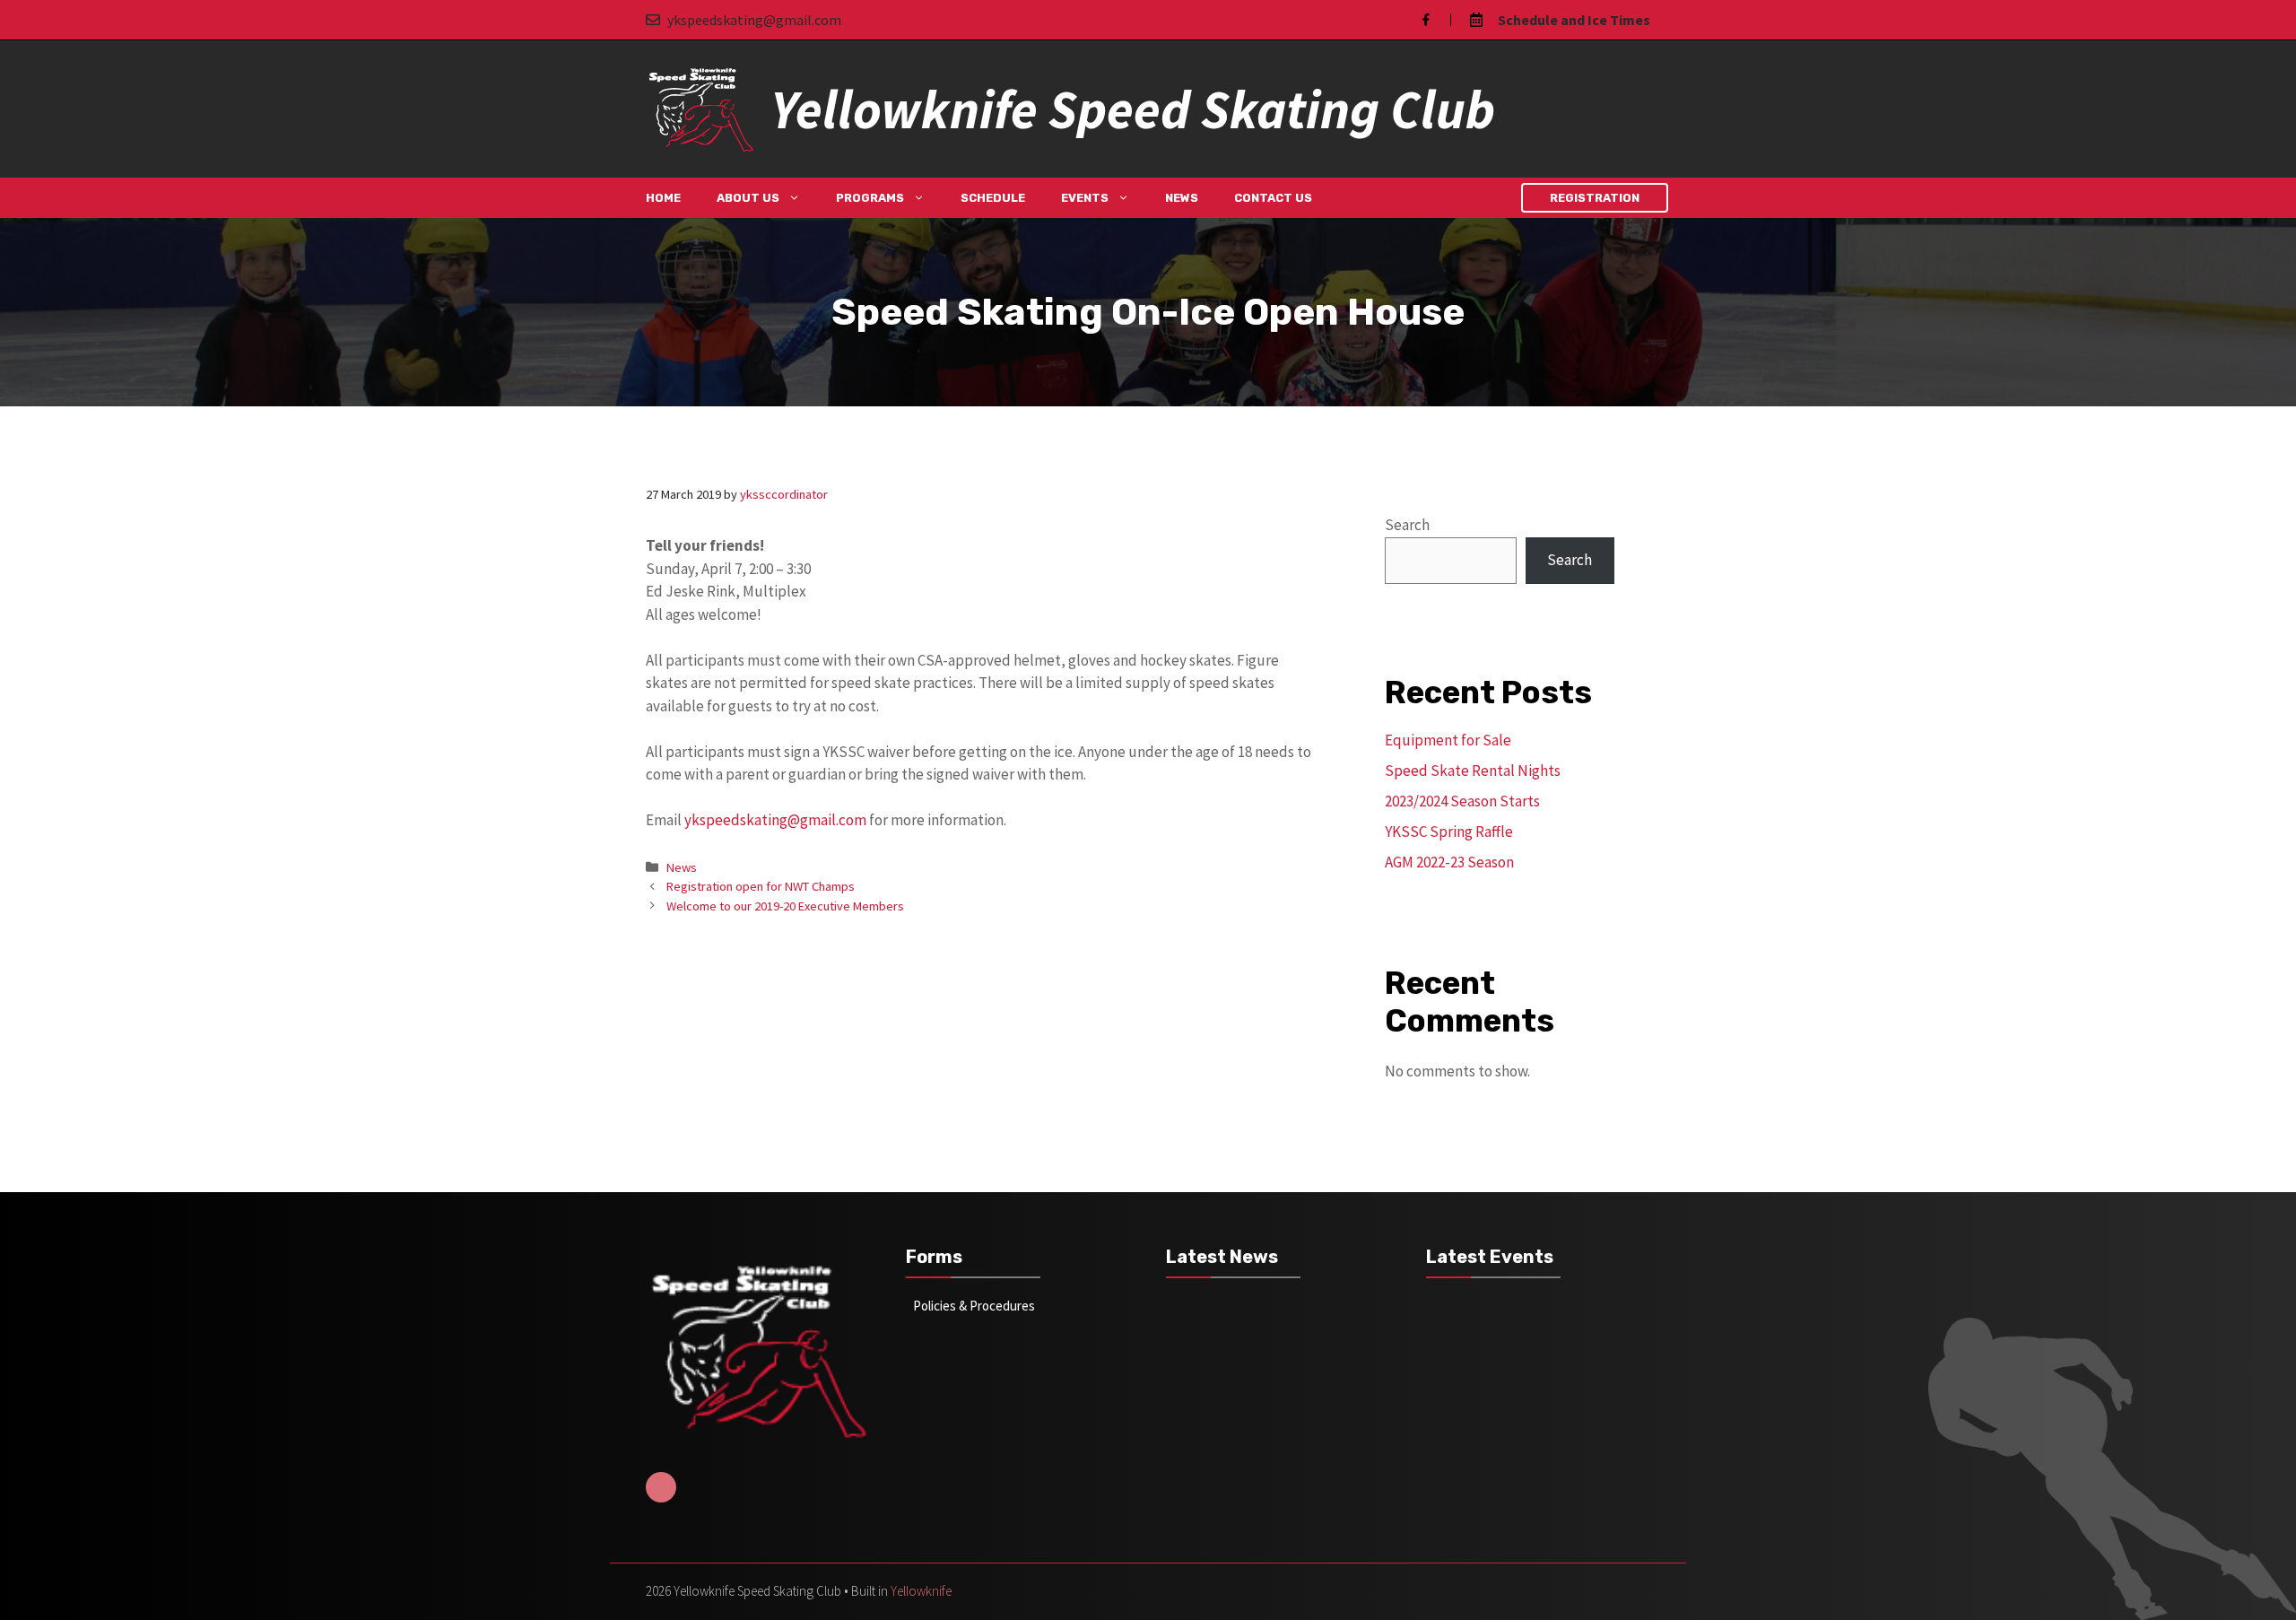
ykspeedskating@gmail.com (754, 20)
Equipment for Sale (1448, 740)
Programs (870, 198)
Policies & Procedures (974, 1306)
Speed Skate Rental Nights (1473, 771)
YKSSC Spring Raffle (1449, 832)
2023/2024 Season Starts (1462, 801)
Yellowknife (921, 1591)
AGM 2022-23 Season (1449, 862)
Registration (1595, 198)
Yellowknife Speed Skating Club (1133, 109)
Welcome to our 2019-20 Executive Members (785, 906)
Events (1085, 198)
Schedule (993, 198)
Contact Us (1273, 198)
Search (1407, 525)
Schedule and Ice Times (1574, 20)
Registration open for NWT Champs (761, 886)
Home (663, 198)
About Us (748, 198)
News (1182, 198)
